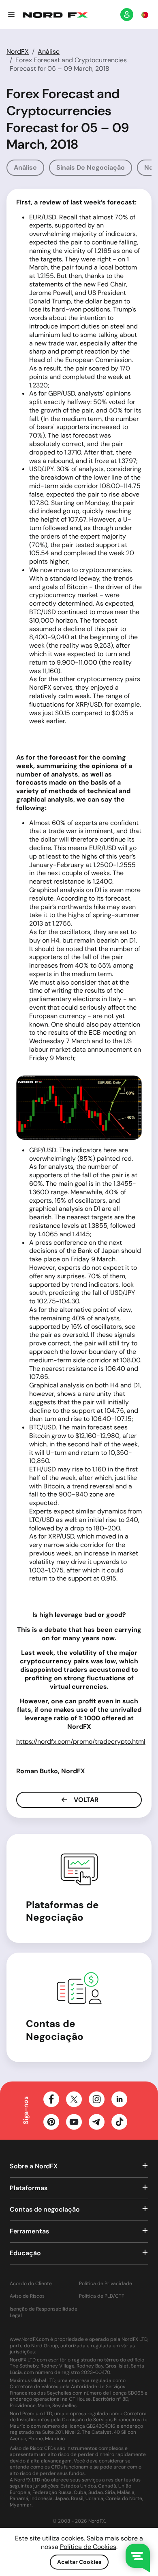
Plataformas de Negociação (62, 1911)
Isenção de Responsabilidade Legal (44, 2312)
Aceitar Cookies (79, 2562)
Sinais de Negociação (91, 167)
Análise (49, 52)
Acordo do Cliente (31, 2284)
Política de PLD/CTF (101, 2296)
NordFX (18, 52)
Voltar (85, 1800)
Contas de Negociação (55, 2030)
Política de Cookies (88, 2547)
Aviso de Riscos (27, 2296)
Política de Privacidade (106, 2284)
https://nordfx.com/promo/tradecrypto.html (81, 1742)
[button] (11, 15)
